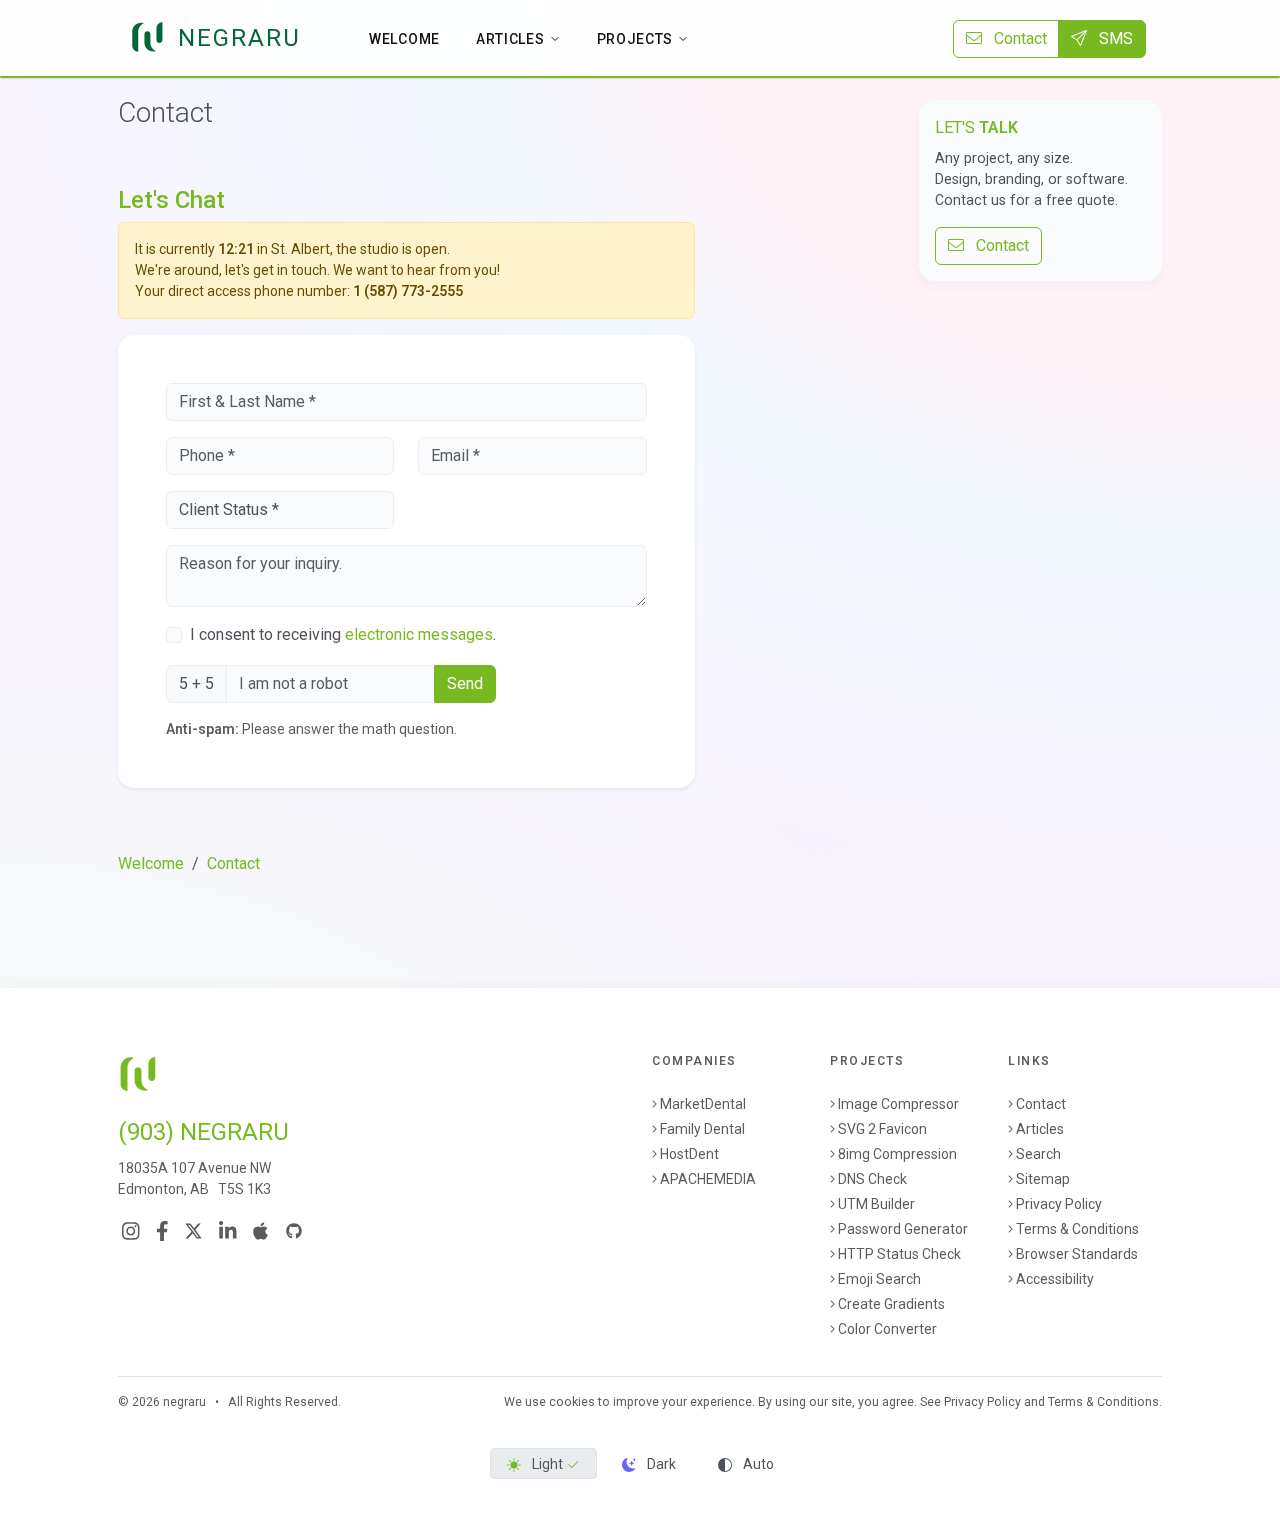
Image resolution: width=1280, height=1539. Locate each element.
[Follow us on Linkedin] (228, 1231)
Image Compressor (898, 1104)
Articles (510, 39)
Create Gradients (891, 1304)
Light (547, 1464)
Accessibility (1055, 1279)
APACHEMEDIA (708, 1179)
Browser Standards (1077, 1254)
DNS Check (872, 1179)
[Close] (671, 250)
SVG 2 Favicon (882, 1129)
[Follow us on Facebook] (162, 1231)
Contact (1014, 38)
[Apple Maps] (260, 1231)
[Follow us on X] (193, 1231)
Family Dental (702, 1129)
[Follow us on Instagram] (131, 1231)
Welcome (404, 39)
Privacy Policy (1059, 1204)
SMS (1114, 38)
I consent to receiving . (343, 634)
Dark (660, 1464)
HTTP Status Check (899, 1254)
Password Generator (903, 1229)
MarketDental (703, 1104)
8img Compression (897, 1154)
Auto (757, 1464)
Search (1038, 1154)
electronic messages (419, 634)
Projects (635, 39)
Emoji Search (879, 1279)
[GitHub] (294, 1231)
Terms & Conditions (1077, 1229)
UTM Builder (876, 1204)
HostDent (689, 1154)
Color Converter (887, 1329)
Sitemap (1043, 1179)
